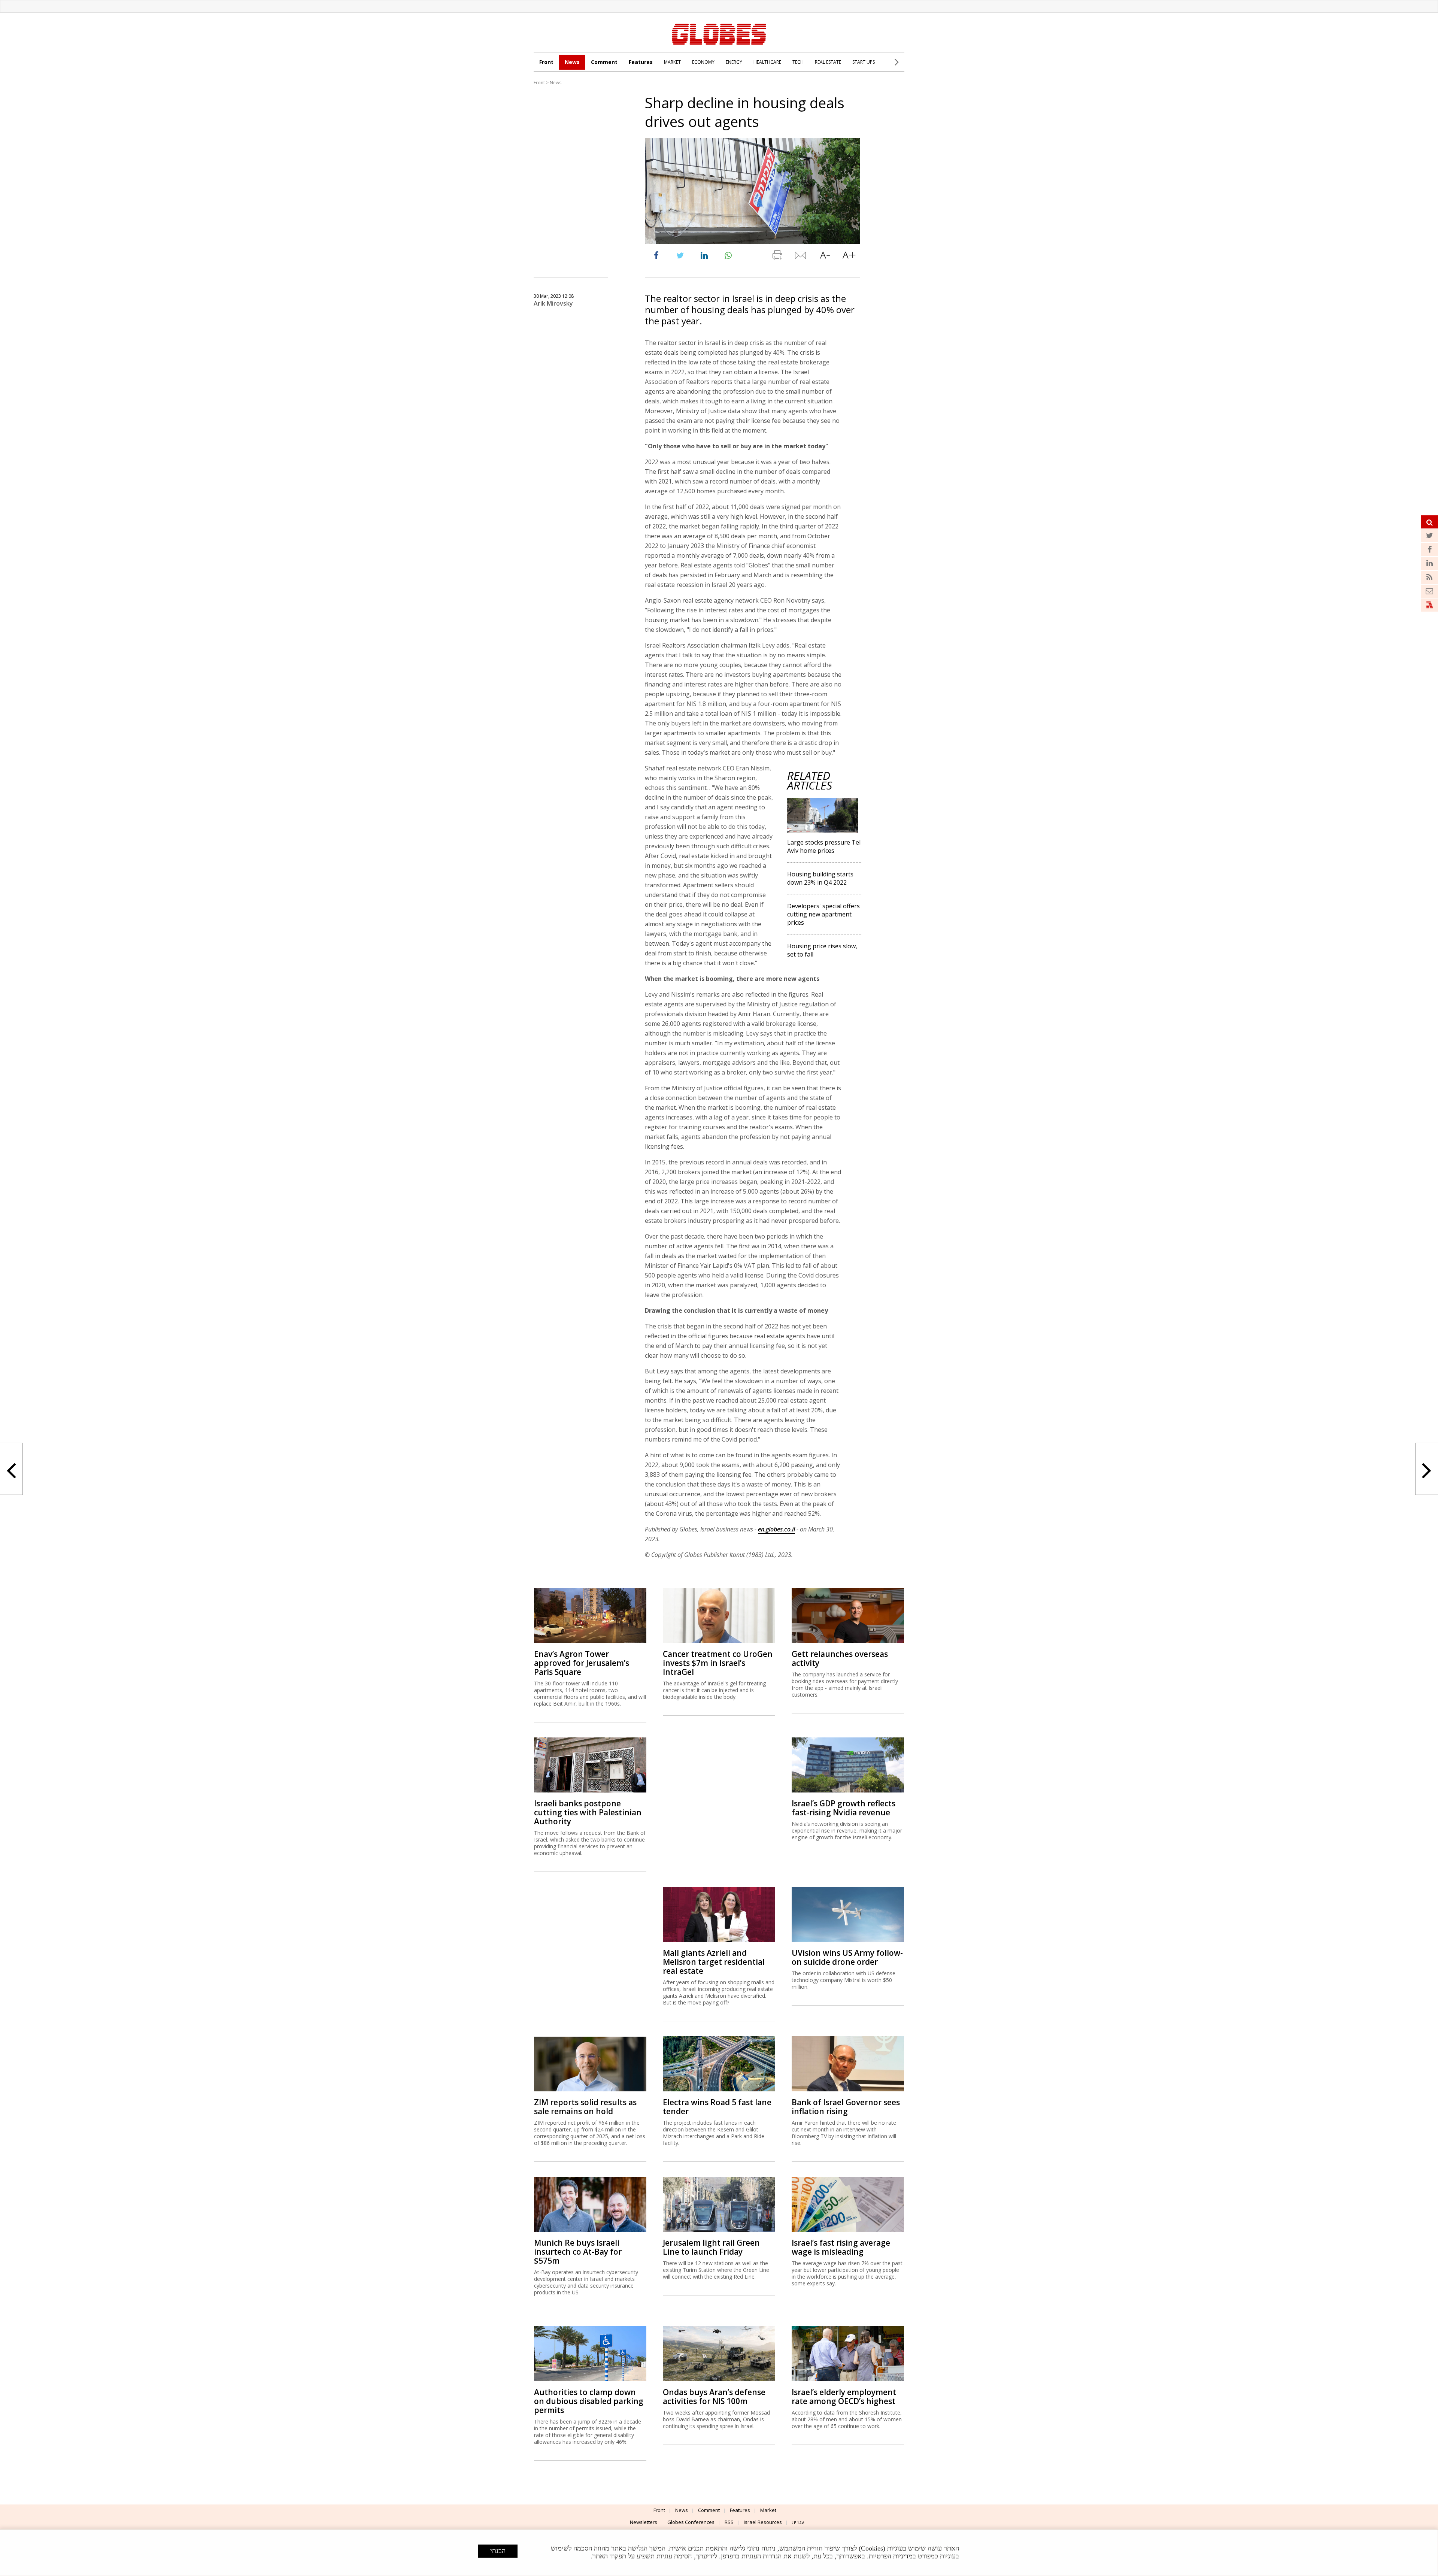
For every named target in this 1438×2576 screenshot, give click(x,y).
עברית (798, 2522)
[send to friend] (801, 257)
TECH (798, 62)
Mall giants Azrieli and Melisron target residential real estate (714, 1962)
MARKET (672, 62)
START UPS (864, 62)
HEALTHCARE (767, 62)
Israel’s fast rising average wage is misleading (841, 2247)
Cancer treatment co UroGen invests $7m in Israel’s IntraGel (718, 1663)
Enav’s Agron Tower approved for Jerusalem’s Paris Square (582, 1663)
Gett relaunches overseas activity (840, 1658)
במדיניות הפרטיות (892, 2556)
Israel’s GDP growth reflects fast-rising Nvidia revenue (844, 1808)
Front (546, 62)
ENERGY (734, 62)
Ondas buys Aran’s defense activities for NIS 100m (714, 2397)
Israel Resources (763, 2522)
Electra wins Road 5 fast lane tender (717, 2107)
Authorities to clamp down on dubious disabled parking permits (589, 2401)
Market (768, 2510)
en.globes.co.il (776, 1529)
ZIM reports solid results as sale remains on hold (585, 2107)
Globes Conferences (691, 2522)
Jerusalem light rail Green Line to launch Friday (711, 2247)
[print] (777, 257)
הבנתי (498, 2551)
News (572, 62)
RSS (729, 2522)
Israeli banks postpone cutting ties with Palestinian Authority (588, 1812)
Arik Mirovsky (553, 303)
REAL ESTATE (828, 62)
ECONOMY (703, 62)
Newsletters (644, 2522)
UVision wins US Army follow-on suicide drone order (847, 1957)
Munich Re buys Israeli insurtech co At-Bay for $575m (578, 2252)
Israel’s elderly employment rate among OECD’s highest (844, 2397)
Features (641, 62)
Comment (604, 62)
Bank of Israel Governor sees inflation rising (846, 2107)
